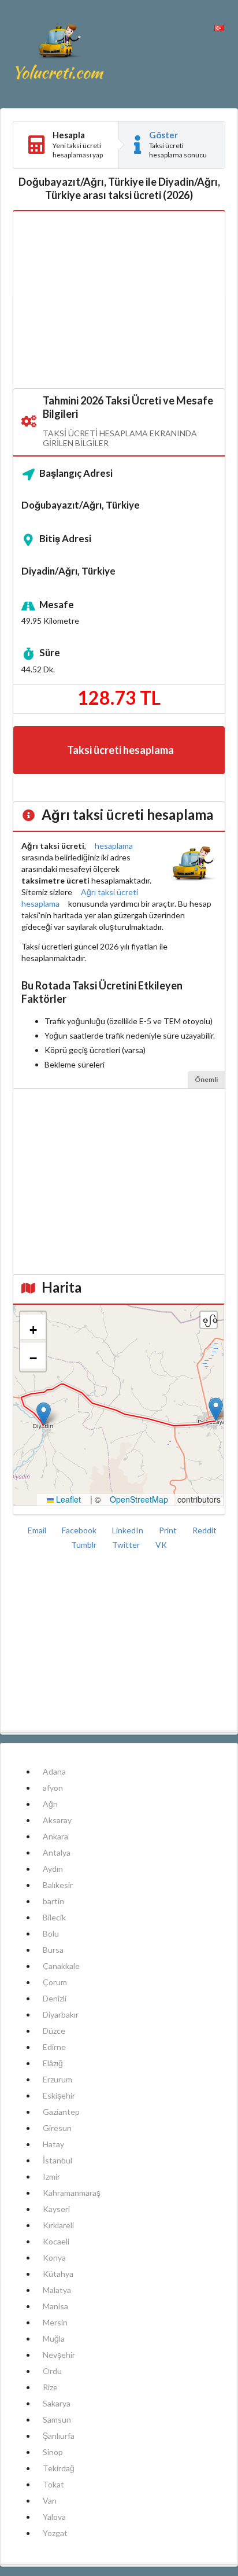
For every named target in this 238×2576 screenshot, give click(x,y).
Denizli (55, 1998)
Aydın (53, 1869)
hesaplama (114, 846)
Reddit (204, 1530)
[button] (216, 1409)
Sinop (53, 2452)
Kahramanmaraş (72, 2193)
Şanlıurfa (59, 2436)
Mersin (55, 2322)
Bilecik (54, 1917)
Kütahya (58, 2274)
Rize (50, 2387)
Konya (54, 2257)
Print (169, 1530)
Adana (54, 1771)
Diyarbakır (61, 2014)
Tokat (53, 2484)
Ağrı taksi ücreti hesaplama (80, 898)
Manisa (55, 2306)
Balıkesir (58, 1885)
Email (38, 1530)
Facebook (80, 1530)
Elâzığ (53, 2063)
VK (161, 1545)
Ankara (55, 1836)
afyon (53, 1788)
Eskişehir (59, 2095)
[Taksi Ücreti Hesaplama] (59, 54)
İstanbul (57, 2160)
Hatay (53, 2144)
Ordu (52, 2371)
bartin (53, 1901)
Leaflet (67, 1499)
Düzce (54, 2031)
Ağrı (50, 1804)
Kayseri (56, 2209)
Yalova (54, 2517)
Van (50, 2500)
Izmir (51, 2176)
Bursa (53, 1950)
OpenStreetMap (139, 1499)
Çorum (55, 1982)
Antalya (57, 1852)
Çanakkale (61, 1966)
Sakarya (57, 2403)
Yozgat (55, 2533)
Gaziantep (61, 2112)
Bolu (51, 1933)
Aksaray (57, 1820)
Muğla (54, 2338)
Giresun (57, 2128)
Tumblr (85, 1545)
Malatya (57, 2290)
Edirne (54, 2047)
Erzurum (57, 2079)
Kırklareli (58, 2225)
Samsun (57, 2419)
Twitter (127, 1545)
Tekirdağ (59, 2468)
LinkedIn (129, 1530)
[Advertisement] (119, 300)
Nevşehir (59, 2355)
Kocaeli (56, 2241)
